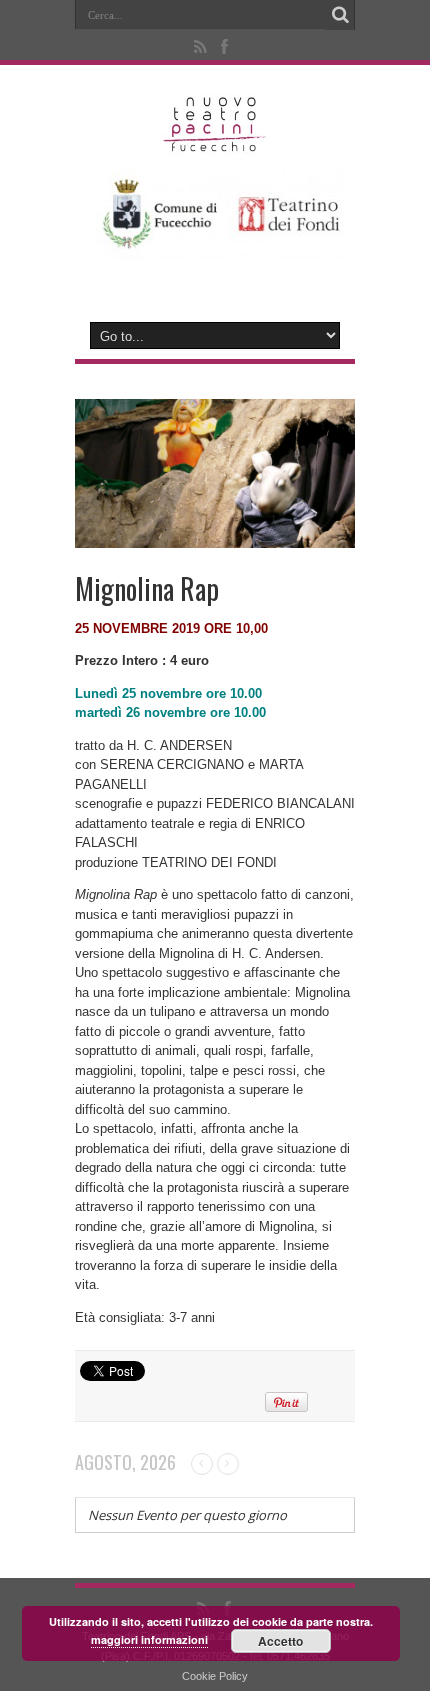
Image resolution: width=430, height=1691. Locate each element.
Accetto (280, 1641)
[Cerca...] (340, 15)
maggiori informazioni (149, 1639)
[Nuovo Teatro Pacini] (215, 145)
